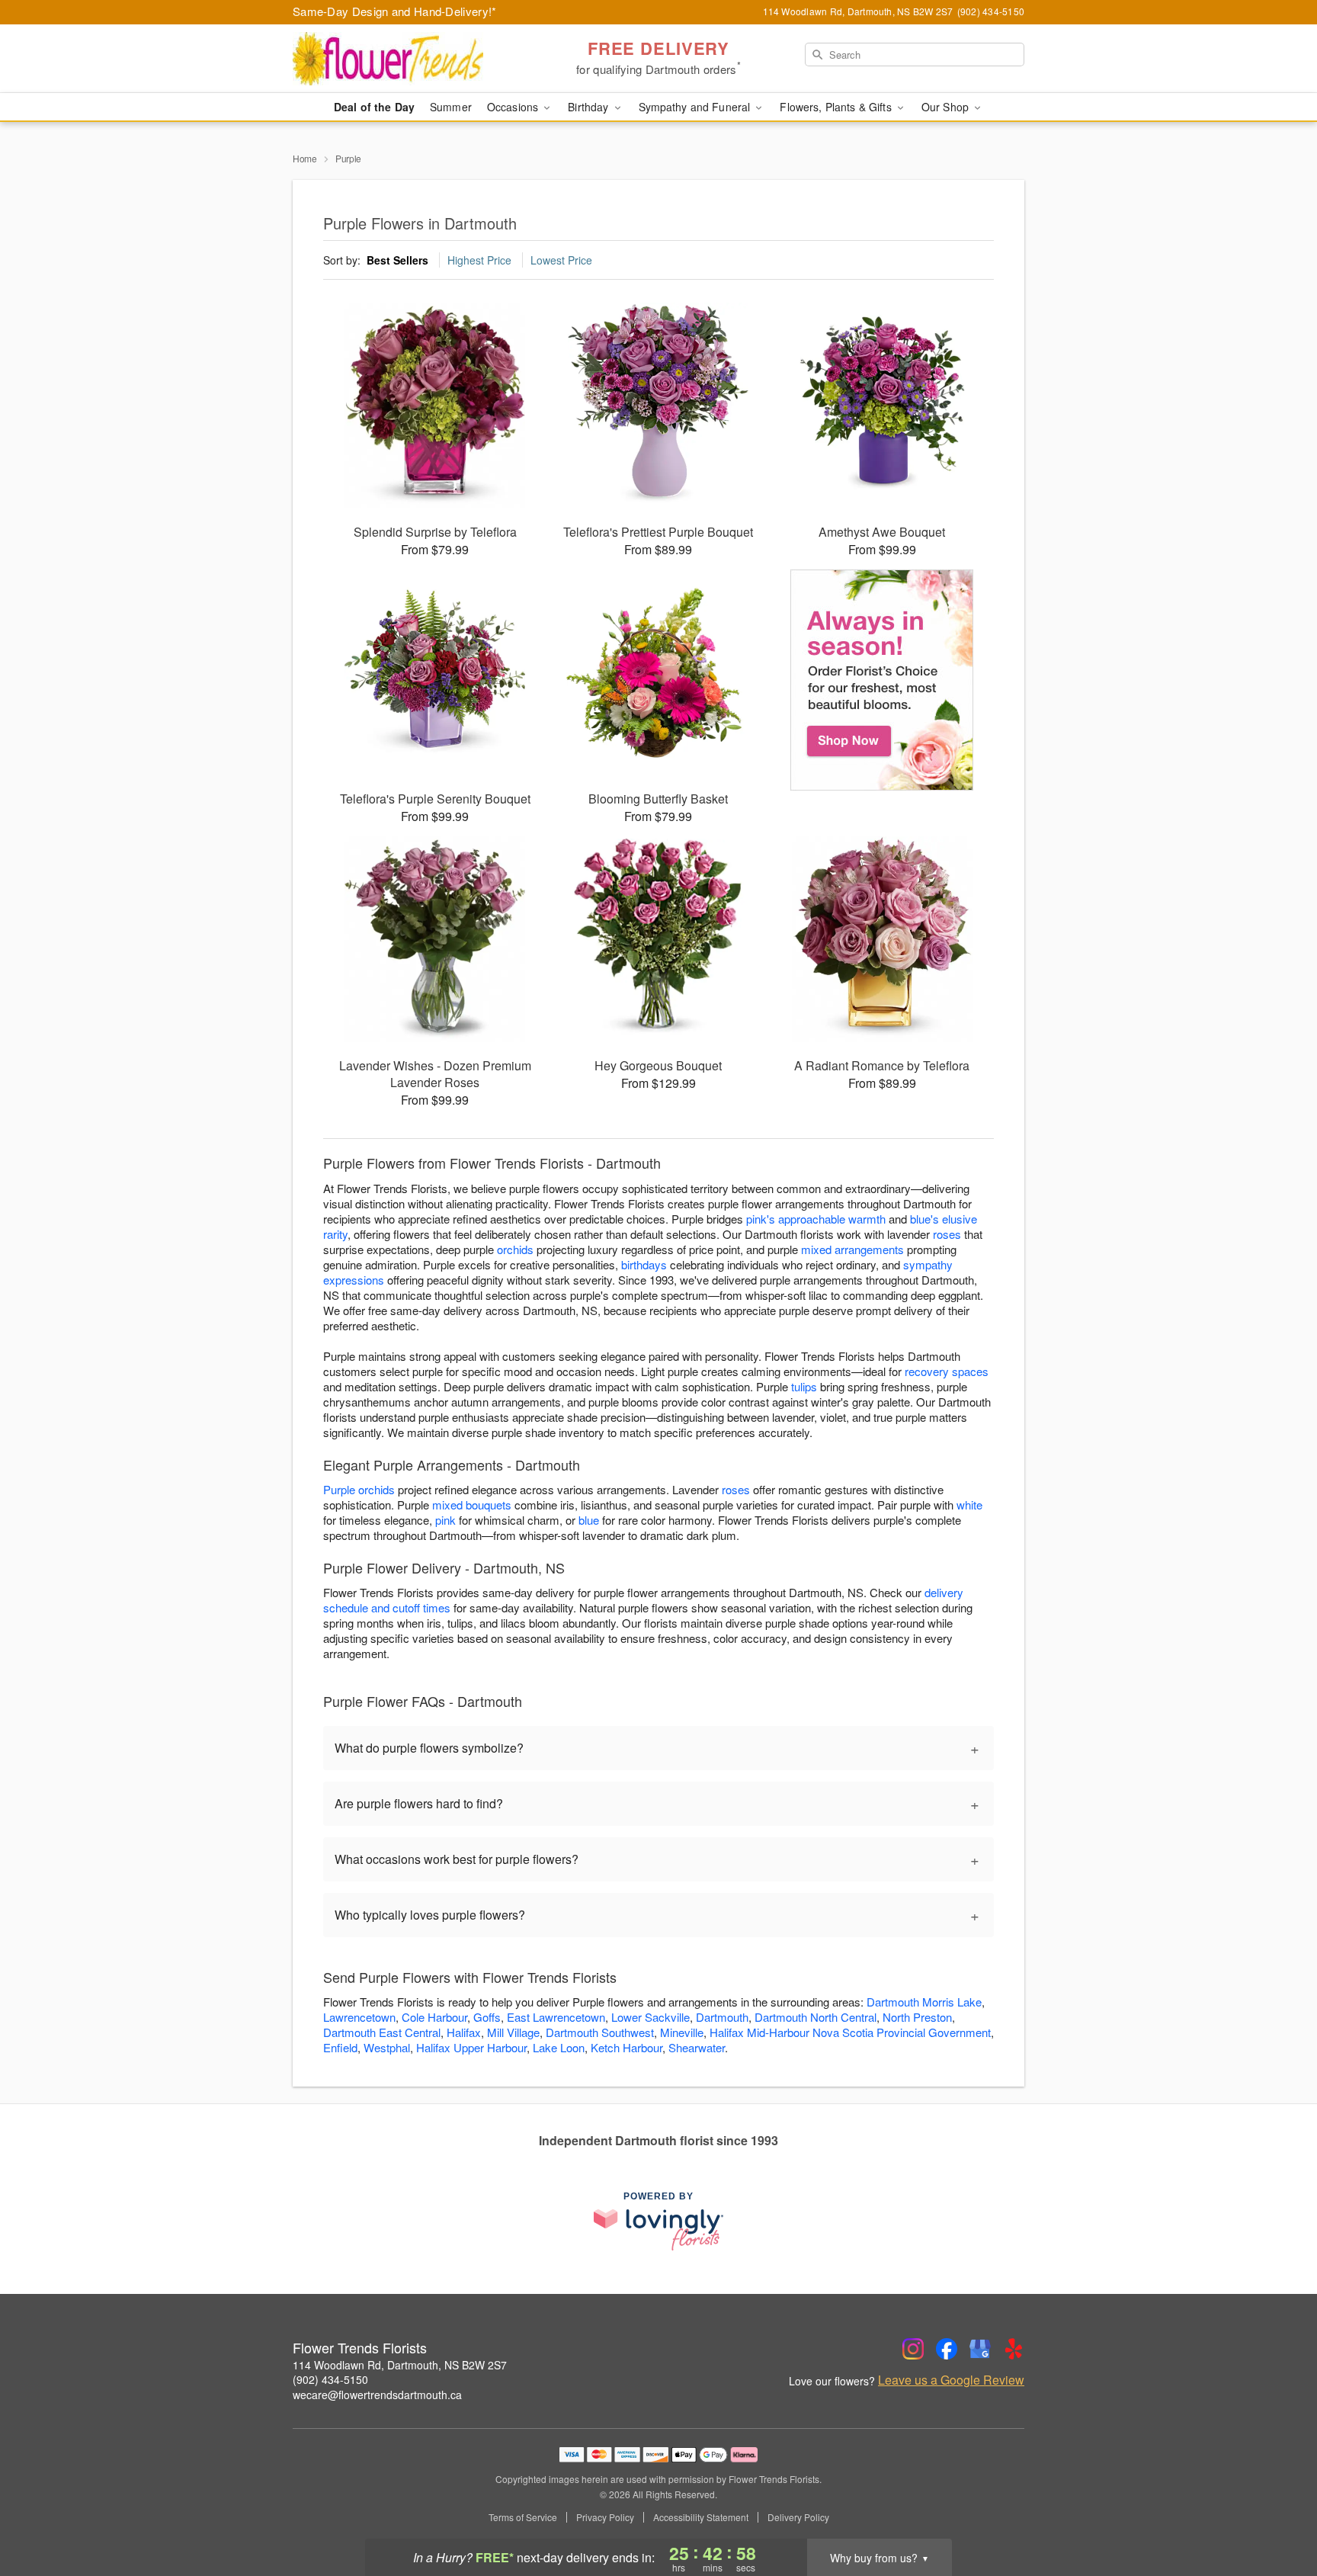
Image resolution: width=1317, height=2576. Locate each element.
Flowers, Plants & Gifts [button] (837, 107)
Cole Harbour (434, 2017)
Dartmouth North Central (816, 2017)
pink (445, 1520)
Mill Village (513, 2032)
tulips (804, 1386)
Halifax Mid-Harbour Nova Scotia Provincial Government (850, 2032)
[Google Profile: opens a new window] (980, 2349)
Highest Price (479, 260)
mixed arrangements (852, 1249)
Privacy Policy (605, 2517)
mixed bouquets (472, 1505)
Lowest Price (561, 260)
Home (305, 158)
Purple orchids (359, 1489)
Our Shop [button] (947, 107)
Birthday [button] (590, 107)
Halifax (464, 2032)
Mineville (682, 2032)
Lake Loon (559, 2047)
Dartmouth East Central (382, 2032)
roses (947, 1234)
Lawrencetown (359, 2017)
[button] (1277, 2511)
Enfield (340, 2047)
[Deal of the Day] (882, 680)
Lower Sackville (650, 2017)
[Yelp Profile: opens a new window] (1014, 2349)
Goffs (487, 2017)
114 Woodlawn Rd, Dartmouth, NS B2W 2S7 (400, 2365)
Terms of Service (523, 2517)
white (969, 1505)
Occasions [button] (514, 107)
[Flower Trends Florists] (402, 59)
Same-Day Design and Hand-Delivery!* (395, 11)
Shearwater (697, 2047)
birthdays (644, 1264)
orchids (515, 1249)
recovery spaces (947, 1371)
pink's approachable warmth (816, 1219)
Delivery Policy (798, 2517)
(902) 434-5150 (330, 2379)
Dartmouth (722, 2017)
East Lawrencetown (556, 2017)
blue (589, 1520)
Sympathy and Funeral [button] (696, 107)
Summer (451, 107)
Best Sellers (397, 260)
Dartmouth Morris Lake (924, 2002)
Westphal (387, 2047)
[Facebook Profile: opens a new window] (947, 2349)
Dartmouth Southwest (600, 2032)
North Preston (917, 2017)
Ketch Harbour (626, 2047)
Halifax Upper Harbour (471, 2047)
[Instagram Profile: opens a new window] (913, 2349)
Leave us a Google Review (951, 2380)
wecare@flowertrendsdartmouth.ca (377, 2395)
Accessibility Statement (701, 2517)
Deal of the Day (374, 107)
